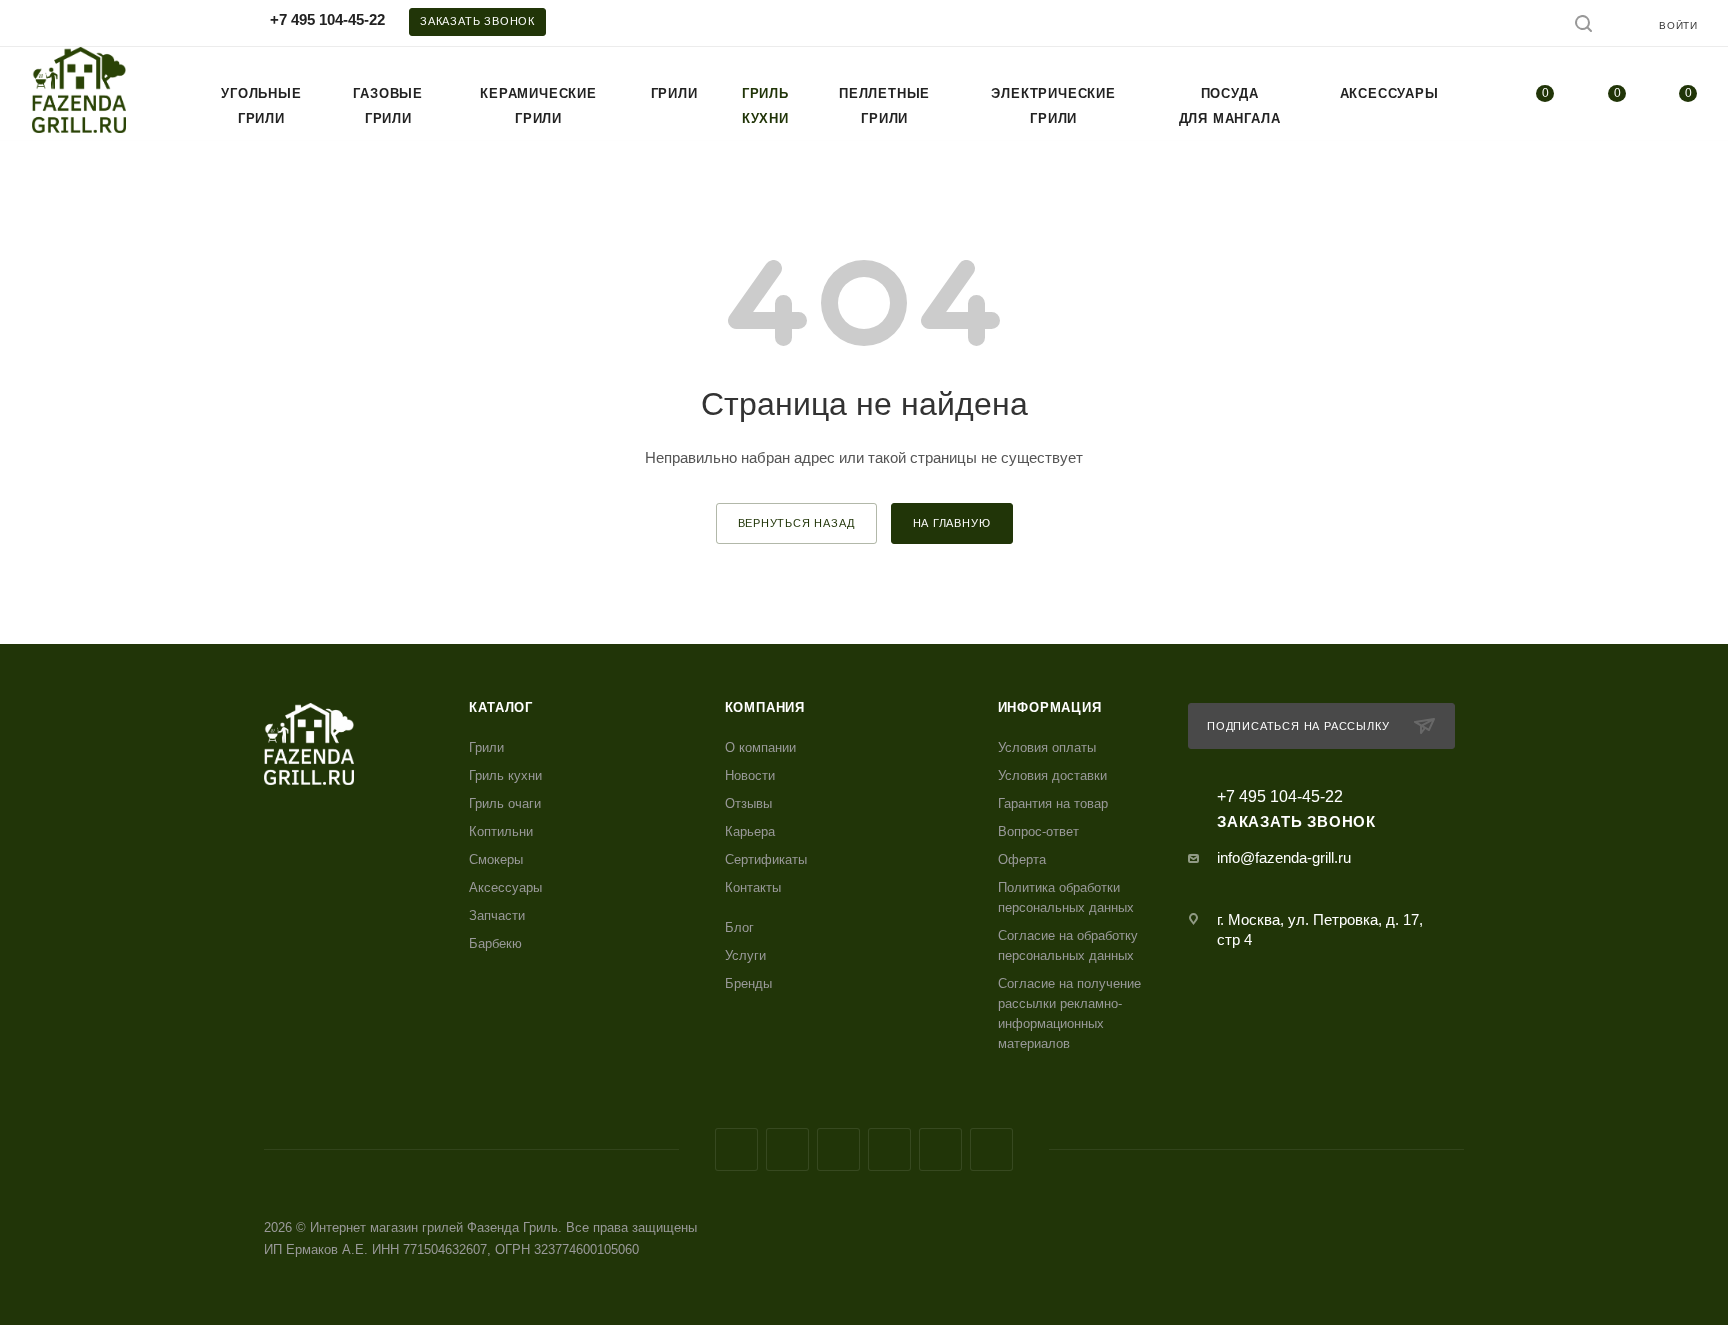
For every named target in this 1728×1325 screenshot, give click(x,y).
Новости (750, 775)
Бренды (748, 983)
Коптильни (501, 831)
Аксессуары (505, 887)
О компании (760, 747)
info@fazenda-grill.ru (1284, 857)
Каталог (501, 707)
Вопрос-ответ (1038, 831)
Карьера (750, 831)
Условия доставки (1052, 775)
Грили (486, 747)
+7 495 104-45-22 (327, 19)
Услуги (745, 955)
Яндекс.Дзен (991, 1149)
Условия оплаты (1047, 747)
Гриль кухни (505, 775)
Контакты (753, 887)
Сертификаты (766, 859)
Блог (739, 927)
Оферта (1022, 859)
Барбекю (495, 943)
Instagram (787, 1149)
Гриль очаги (505, 803)
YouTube (889, 1149)
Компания (765, 707)
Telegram (838, 1149)
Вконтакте (736, 1149)
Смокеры (496, 859)
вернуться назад (796, 523)
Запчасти (497, 915)
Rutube (940, 1149)
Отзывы (748, 803)
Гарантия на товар (1053, 803)
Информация (1050, 707)
